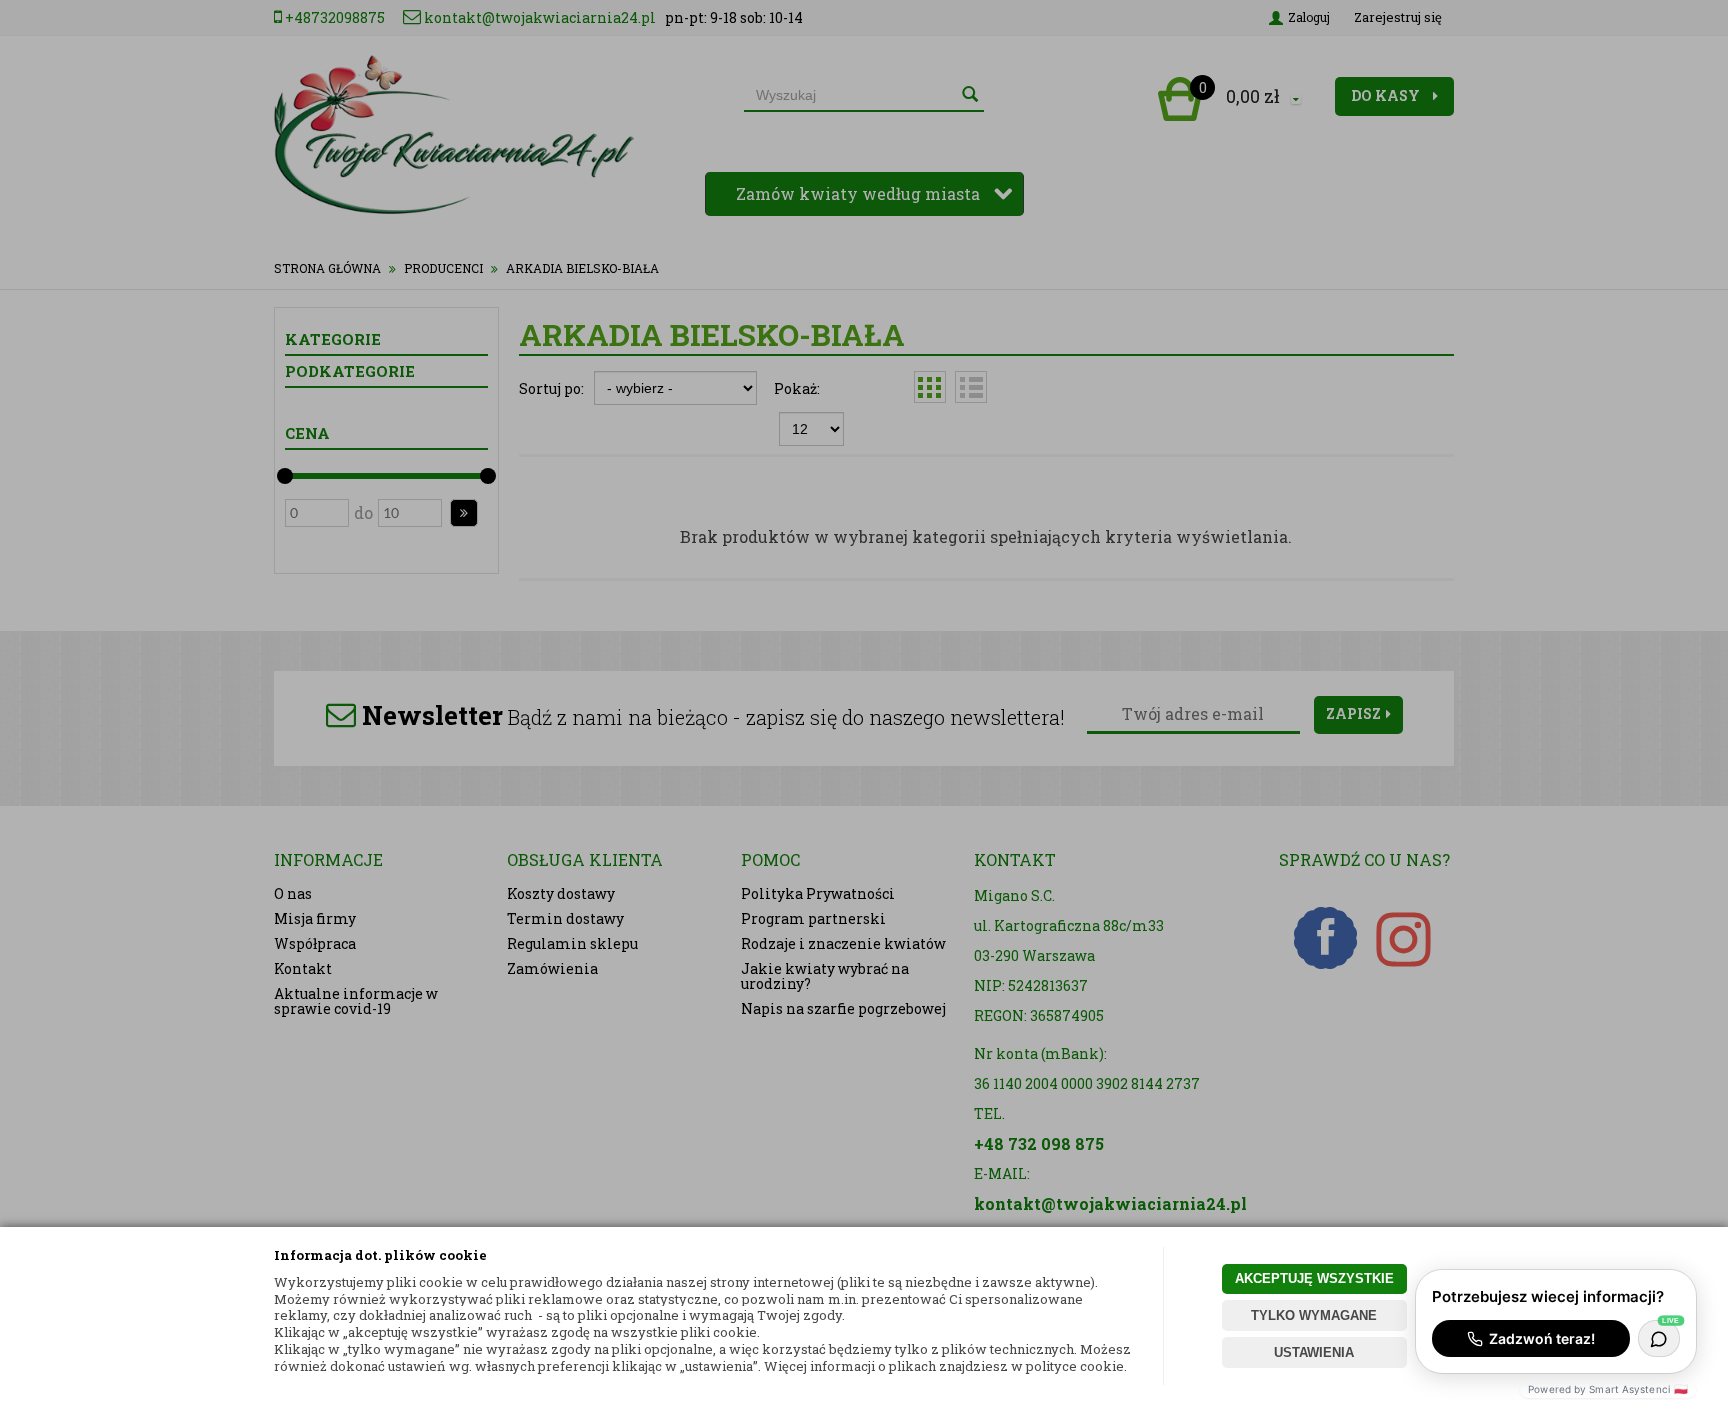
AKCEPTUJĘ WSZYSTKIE (1314, 1278)
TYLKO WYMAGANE (1314, 1315)
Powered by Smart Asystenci (1608, 1389)
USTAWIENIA (1314, 1352)
